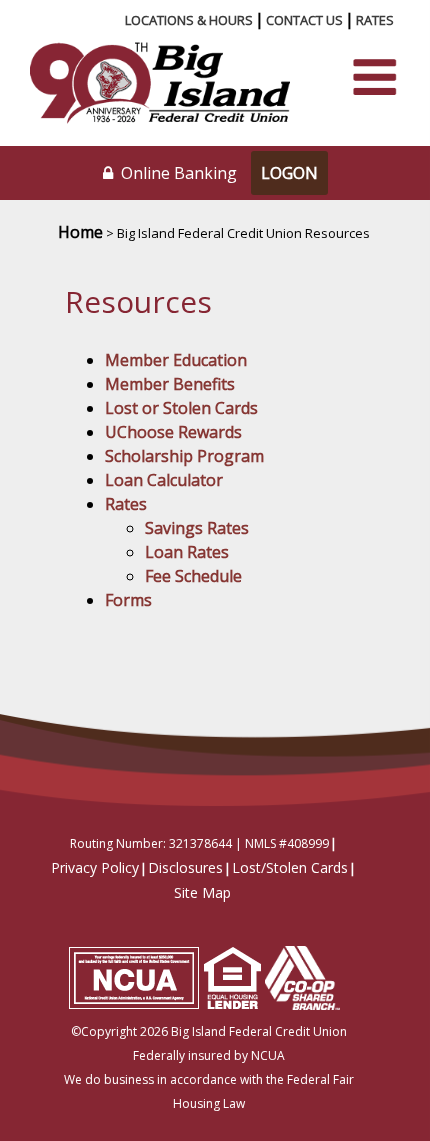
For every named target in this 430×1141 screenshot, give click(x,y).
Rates (375, 20)
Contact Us (304, 20)
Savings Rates (197, 528)
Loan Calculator (164, 480)
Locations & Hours (189, 20)
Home (80, 232)
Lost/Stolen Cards (290, 867)
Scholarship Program (184, 456)
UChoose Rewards (173, 432)
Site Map (202, 892)
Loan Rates (187, 552)
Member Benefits (170, 384)
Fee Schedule (193, 576)
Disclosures (185, 867)
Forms (128, 600)
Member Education (176, 360)
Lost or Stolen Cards (181, 408)
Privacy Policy (95, 867)
